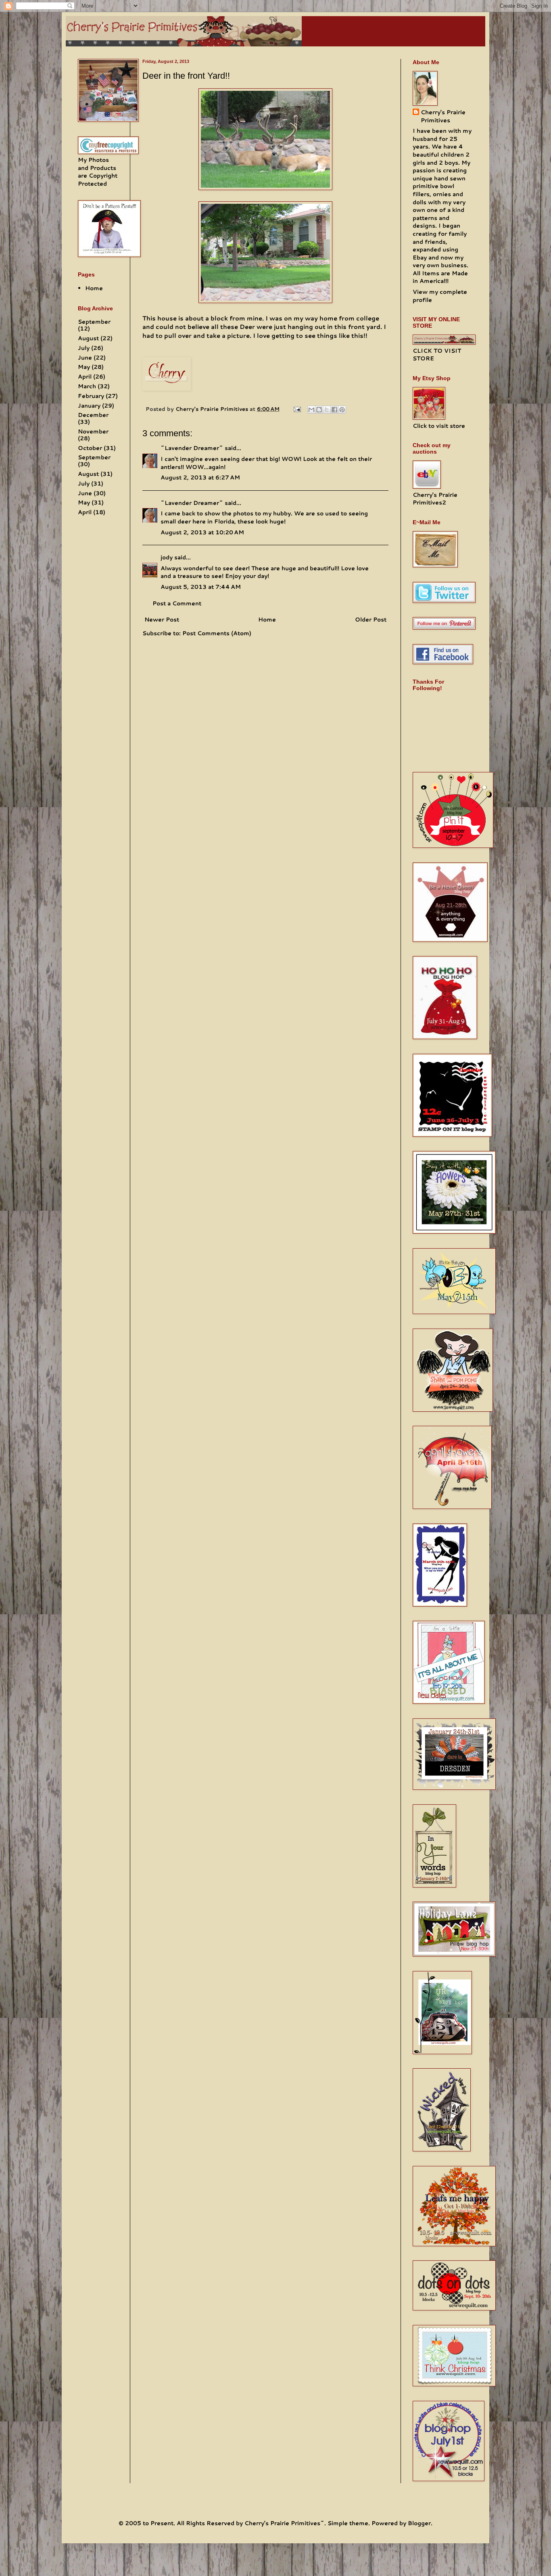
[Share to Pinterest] (342, 410)
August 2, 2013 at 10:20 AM (202, 532)
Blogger (419, 2523)
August (88, 338)
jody (167, 557)
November (93, 431)
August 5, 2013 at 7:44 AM (201, 587)
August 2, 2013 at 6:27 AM (200, 477)
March (87, 386)
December (93, 415)
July (84, 348)
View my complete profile (440, 296)
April (85, 377)
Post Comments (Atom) (217, 633)
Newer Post (162, 619)
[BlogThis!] (319, 410)
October (90, 448)
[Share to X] (327, 410)
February (91, 396)
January (89, 406)
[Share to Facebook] (334, 410)
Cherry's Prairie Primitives (213, 409)
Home (267, 619)
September (94, 322)
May (84, 367)
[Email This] (311, 410)
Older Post (371, 619)
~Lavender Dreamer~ (192, 448)
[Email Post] (297, 409)
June (85, 358)
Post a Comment (177, 603)
